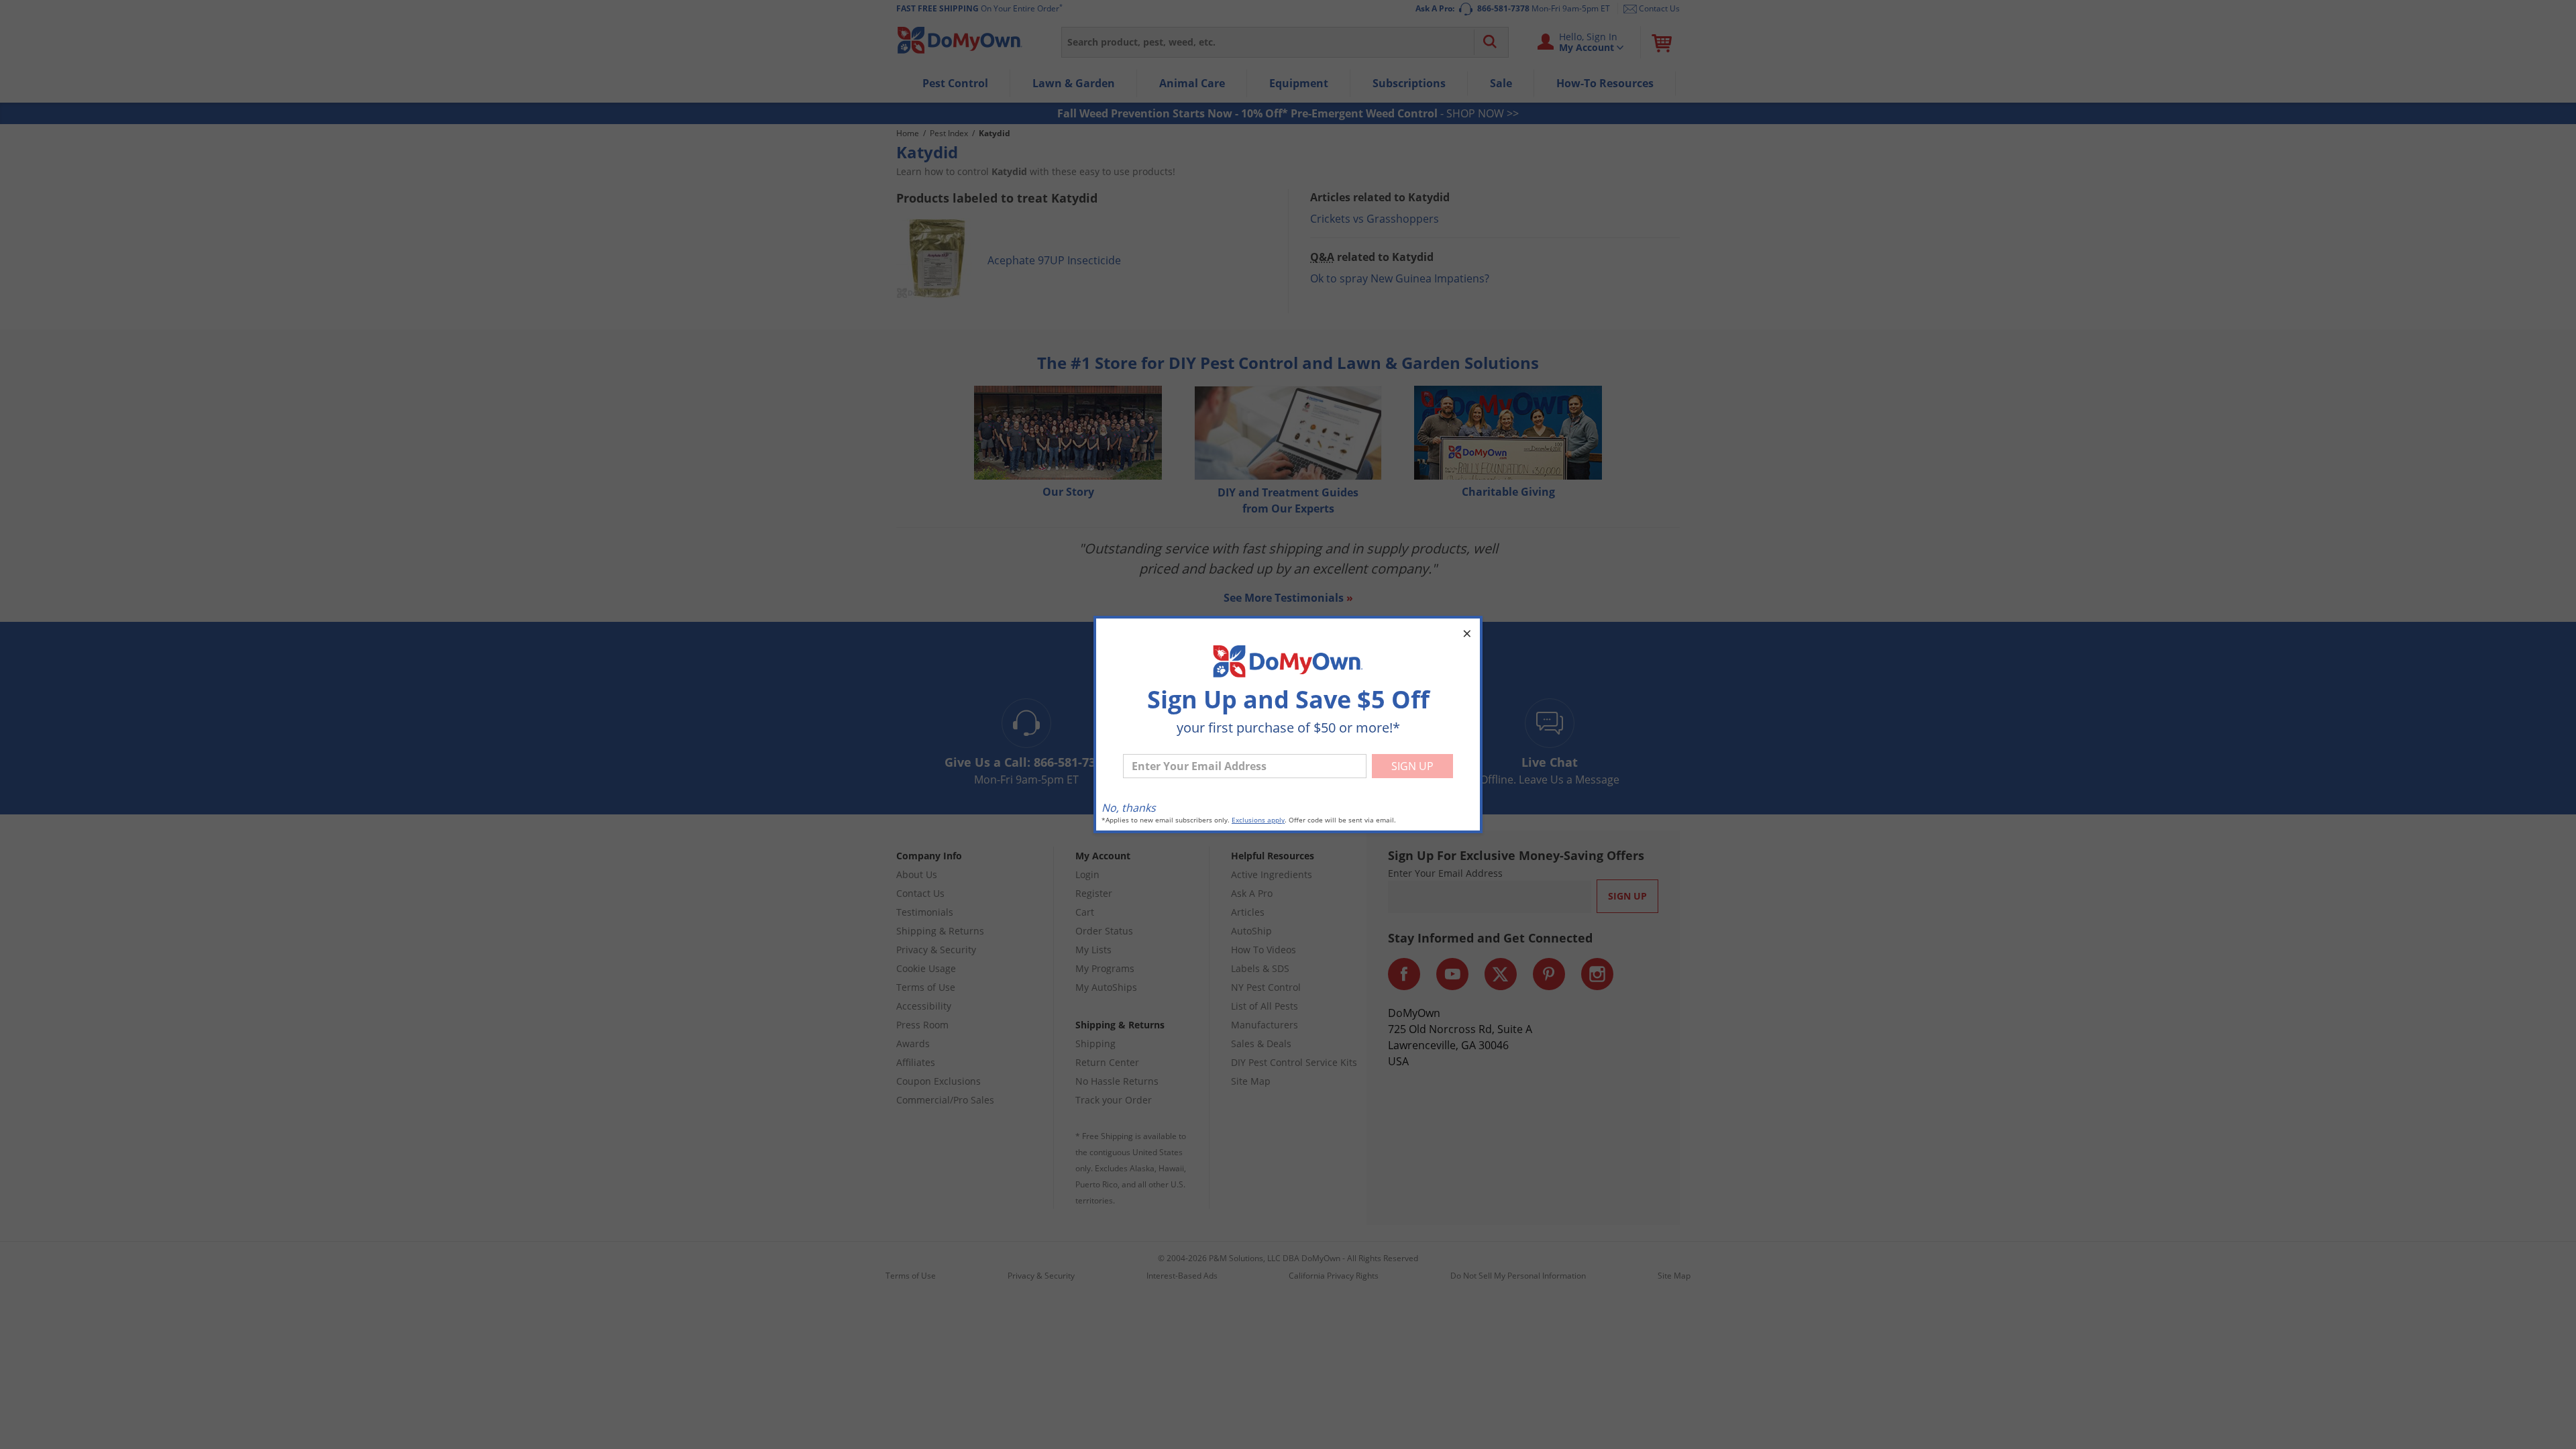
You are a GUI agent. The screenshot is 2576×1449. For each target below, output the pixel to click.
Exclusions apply (1258, 820)
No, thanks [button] (1129, 808)
